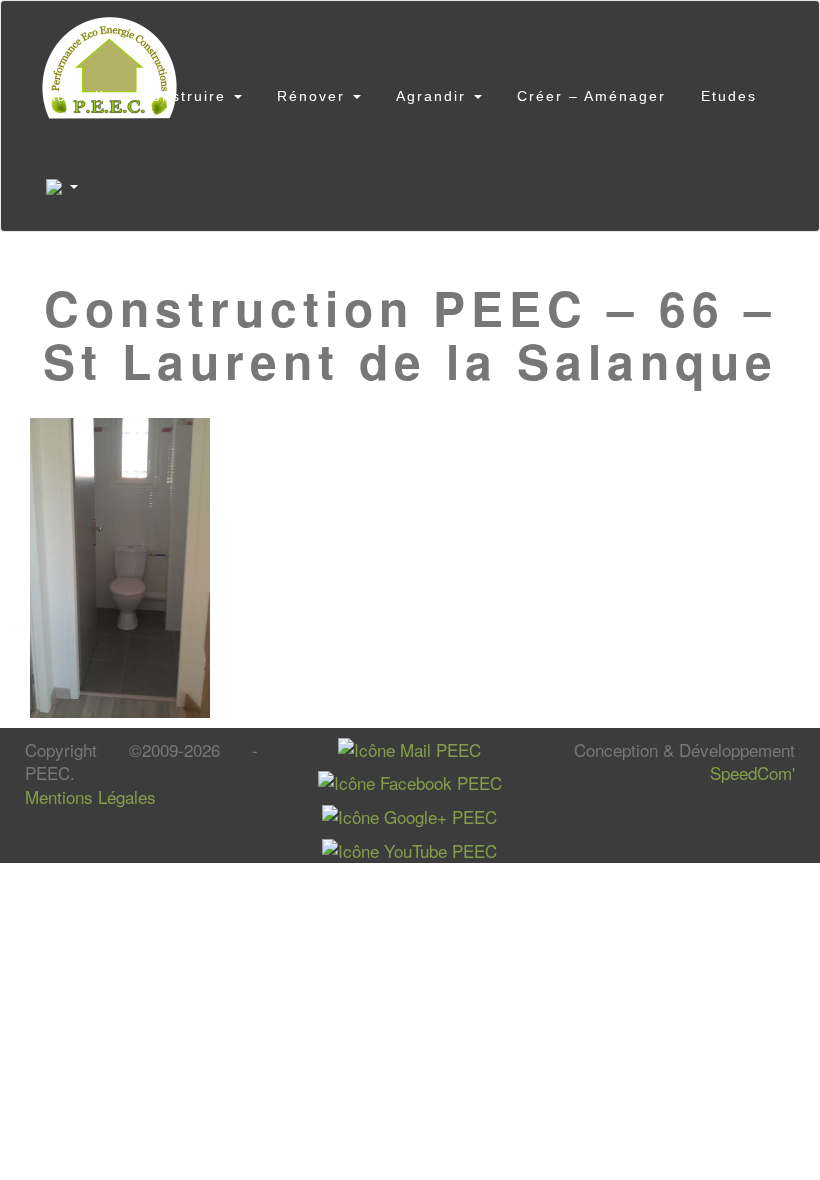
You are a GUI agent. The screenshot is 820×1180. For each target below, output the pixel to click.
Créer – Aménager (591, 96)
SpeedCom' (752, 772)
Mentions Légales (90, 796)
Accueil (75, 96)
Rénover (314, 96)
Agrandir (434, 96)
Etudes (729, 96)
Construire (186, 96)
